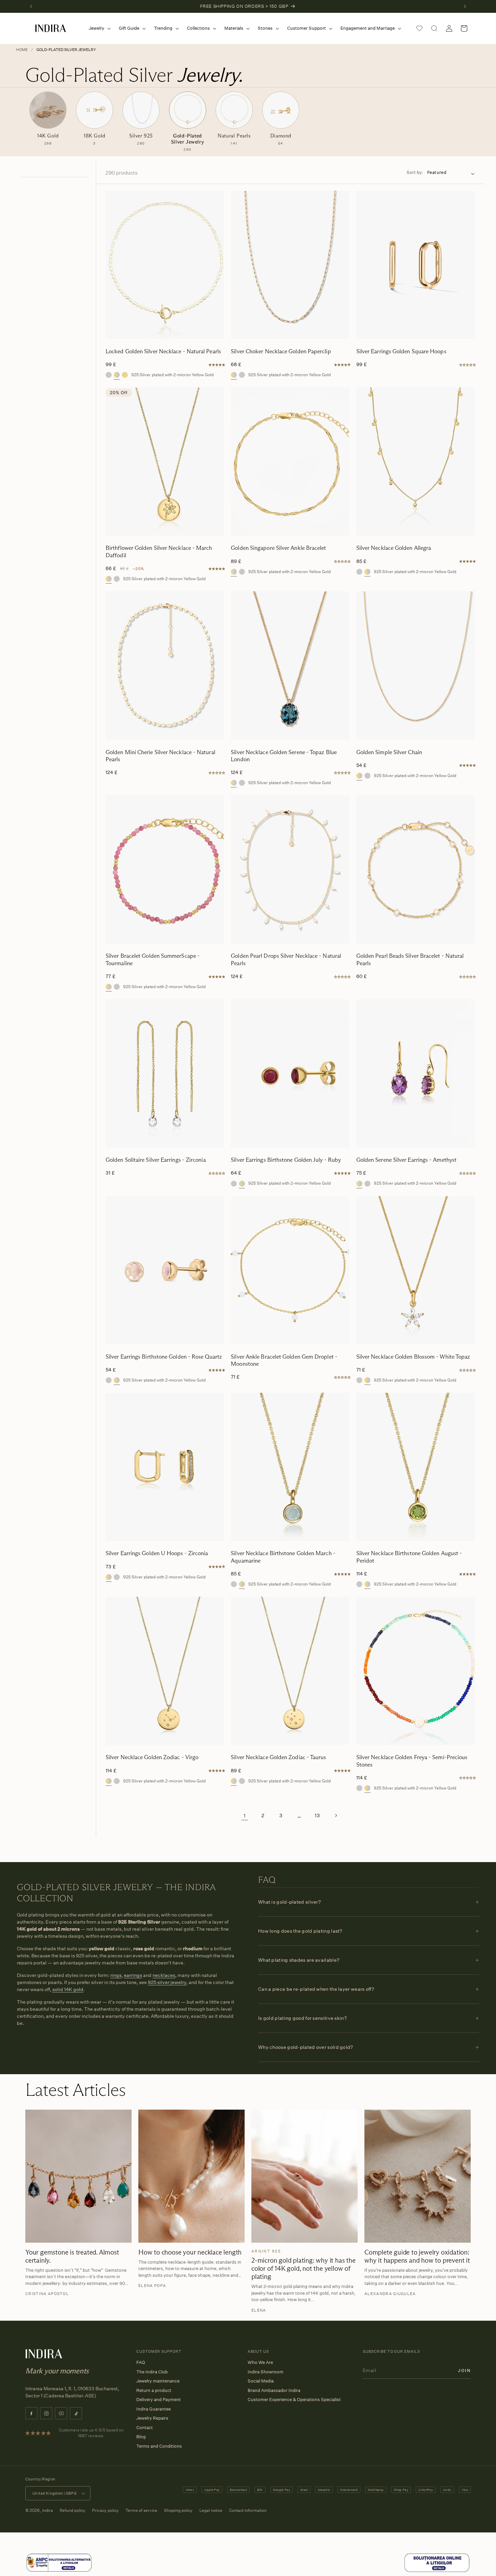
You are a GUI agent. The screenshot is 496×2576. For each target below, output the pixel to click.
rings (116, 1975)
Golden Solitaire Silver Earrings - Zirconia (156, 1160)
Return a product (154, 2390)
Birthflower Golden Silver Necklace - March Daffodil (159, 551)
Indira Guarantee (154, 2409)
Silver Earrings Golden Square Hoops (401, 351)
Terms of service (141, 2510)
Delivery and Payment (159, 2399)
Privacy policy (105, 2510)
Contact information (248, 2510)
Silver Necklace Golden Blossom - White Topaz (413, 1357)
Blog (141, 2437)
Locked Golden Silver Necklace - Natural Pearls (163, 351)
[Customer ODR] (437, 2571)
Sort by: (415, 172)
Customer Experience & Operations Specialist (294, 2399)
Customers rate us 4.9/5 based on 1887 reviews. (91, 2433)
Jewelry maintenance (158, 2381)
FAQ (141, 2362)
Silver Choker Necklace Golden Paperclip (281, 351)
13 (317, 1815)
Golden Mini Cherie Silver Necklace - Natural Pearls (160, 756)
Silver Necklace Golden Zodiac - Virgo (152, 1757)
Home (22, 50)
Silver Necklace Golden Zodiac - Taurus (278, 1757)
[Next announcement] (465, 6)
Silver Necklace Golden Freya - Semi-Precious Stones (412, 1761)
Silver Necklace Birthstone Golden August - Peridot (409, 1557)
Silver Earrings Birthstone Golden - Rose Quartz (164, 1357)
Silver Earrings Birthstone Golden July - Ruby (286, 1160)
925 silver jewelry (167, 1982)
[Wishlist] (419, 28)
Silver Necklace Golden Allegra (394, 548)
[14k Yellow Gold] (125, 375)
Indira (48, 2510)
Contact (145, 2427)
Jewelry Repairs (152, 2418)
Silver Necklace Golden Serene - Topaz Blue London (284, 756)
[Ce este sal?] (59, 2571)
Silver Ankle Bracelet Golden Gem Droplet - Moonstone (284, 1360)
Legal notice (211, 2510)
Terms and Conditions (159, 2446)
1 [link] (245, 1815)
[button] (98, 28)
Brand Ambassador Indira (274, 2390)
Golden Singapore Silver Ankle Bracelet (278, 548)
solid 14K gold (68, 1989)
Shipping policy (178, 2510)
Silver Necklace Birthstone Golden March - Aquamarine (283, 1557)
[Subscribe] (464, 2370)
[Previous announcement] (31, 6)
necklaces (164, 1975)
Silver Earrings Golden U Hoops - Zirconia (157, 1553)
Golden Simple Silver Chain (389, 752)
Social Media (261, 2381)
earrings (133, 1975)
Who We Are (260, 2362)
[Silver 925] (242, 375)
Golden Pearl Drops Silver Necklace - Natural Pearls (286, 959)
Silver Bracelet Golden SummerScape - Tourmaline (153, 959)
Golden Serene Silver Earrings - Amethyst (406, 1160)
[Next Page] (336, 1815)
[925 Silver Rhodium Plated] (109, 375)
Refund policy (73, 2510)
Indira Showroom (266, 2372)
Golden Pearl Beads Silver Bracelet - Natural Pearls (410, 959)
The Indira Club (152, 2372)
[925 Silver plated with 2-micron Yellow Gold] (117, 375)
